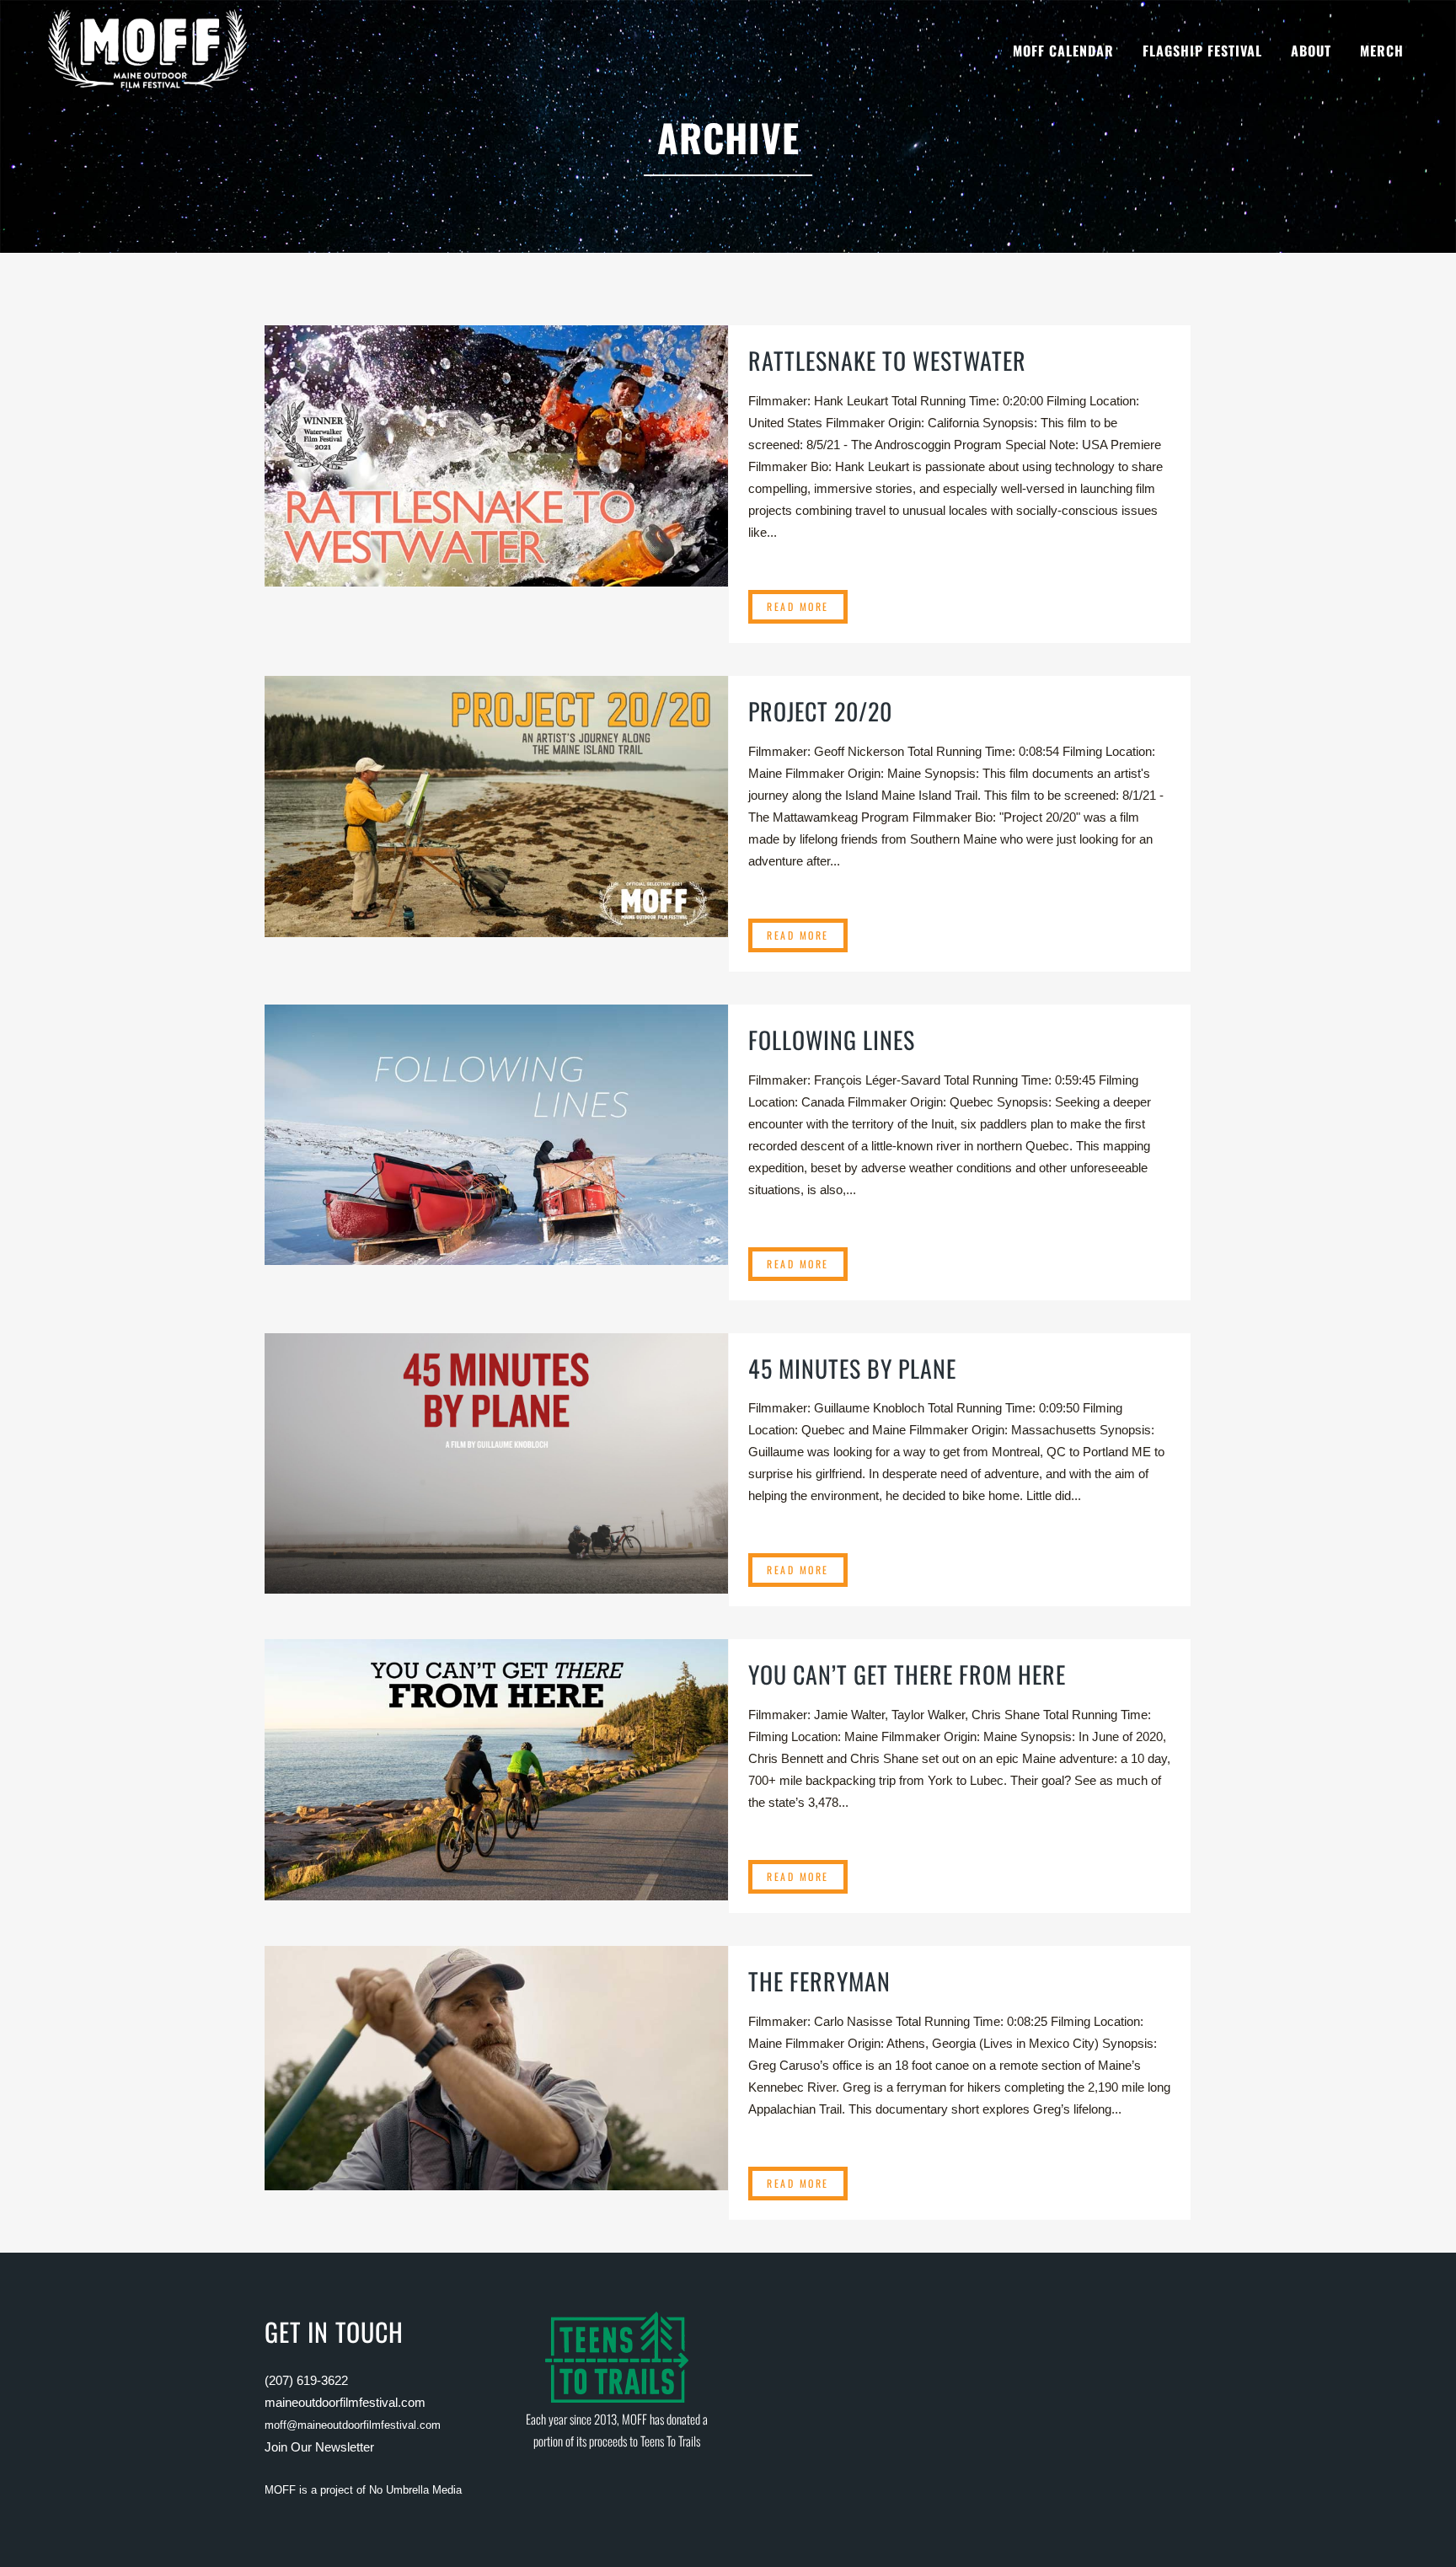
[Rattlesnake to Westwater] (496, 456)
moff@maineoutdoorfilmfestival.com (353, 2425)
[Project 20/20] (496, 806)
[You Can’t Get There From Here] (496, 1769)
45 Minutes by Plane (852, 1368)
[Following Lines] (496, 1135)
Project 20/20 (820, 711)
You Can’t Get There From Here (907, 1674)
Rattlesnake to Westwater (887, 360)
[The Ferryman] (496, 2068)
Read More (798, 606)
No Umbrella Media (415, 2490)
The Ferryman (819, 1981)
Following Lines (832, 1040)
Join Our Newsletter (319, 2447)
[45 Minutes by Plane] (496, 1463)
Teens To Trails (670, 2441)
